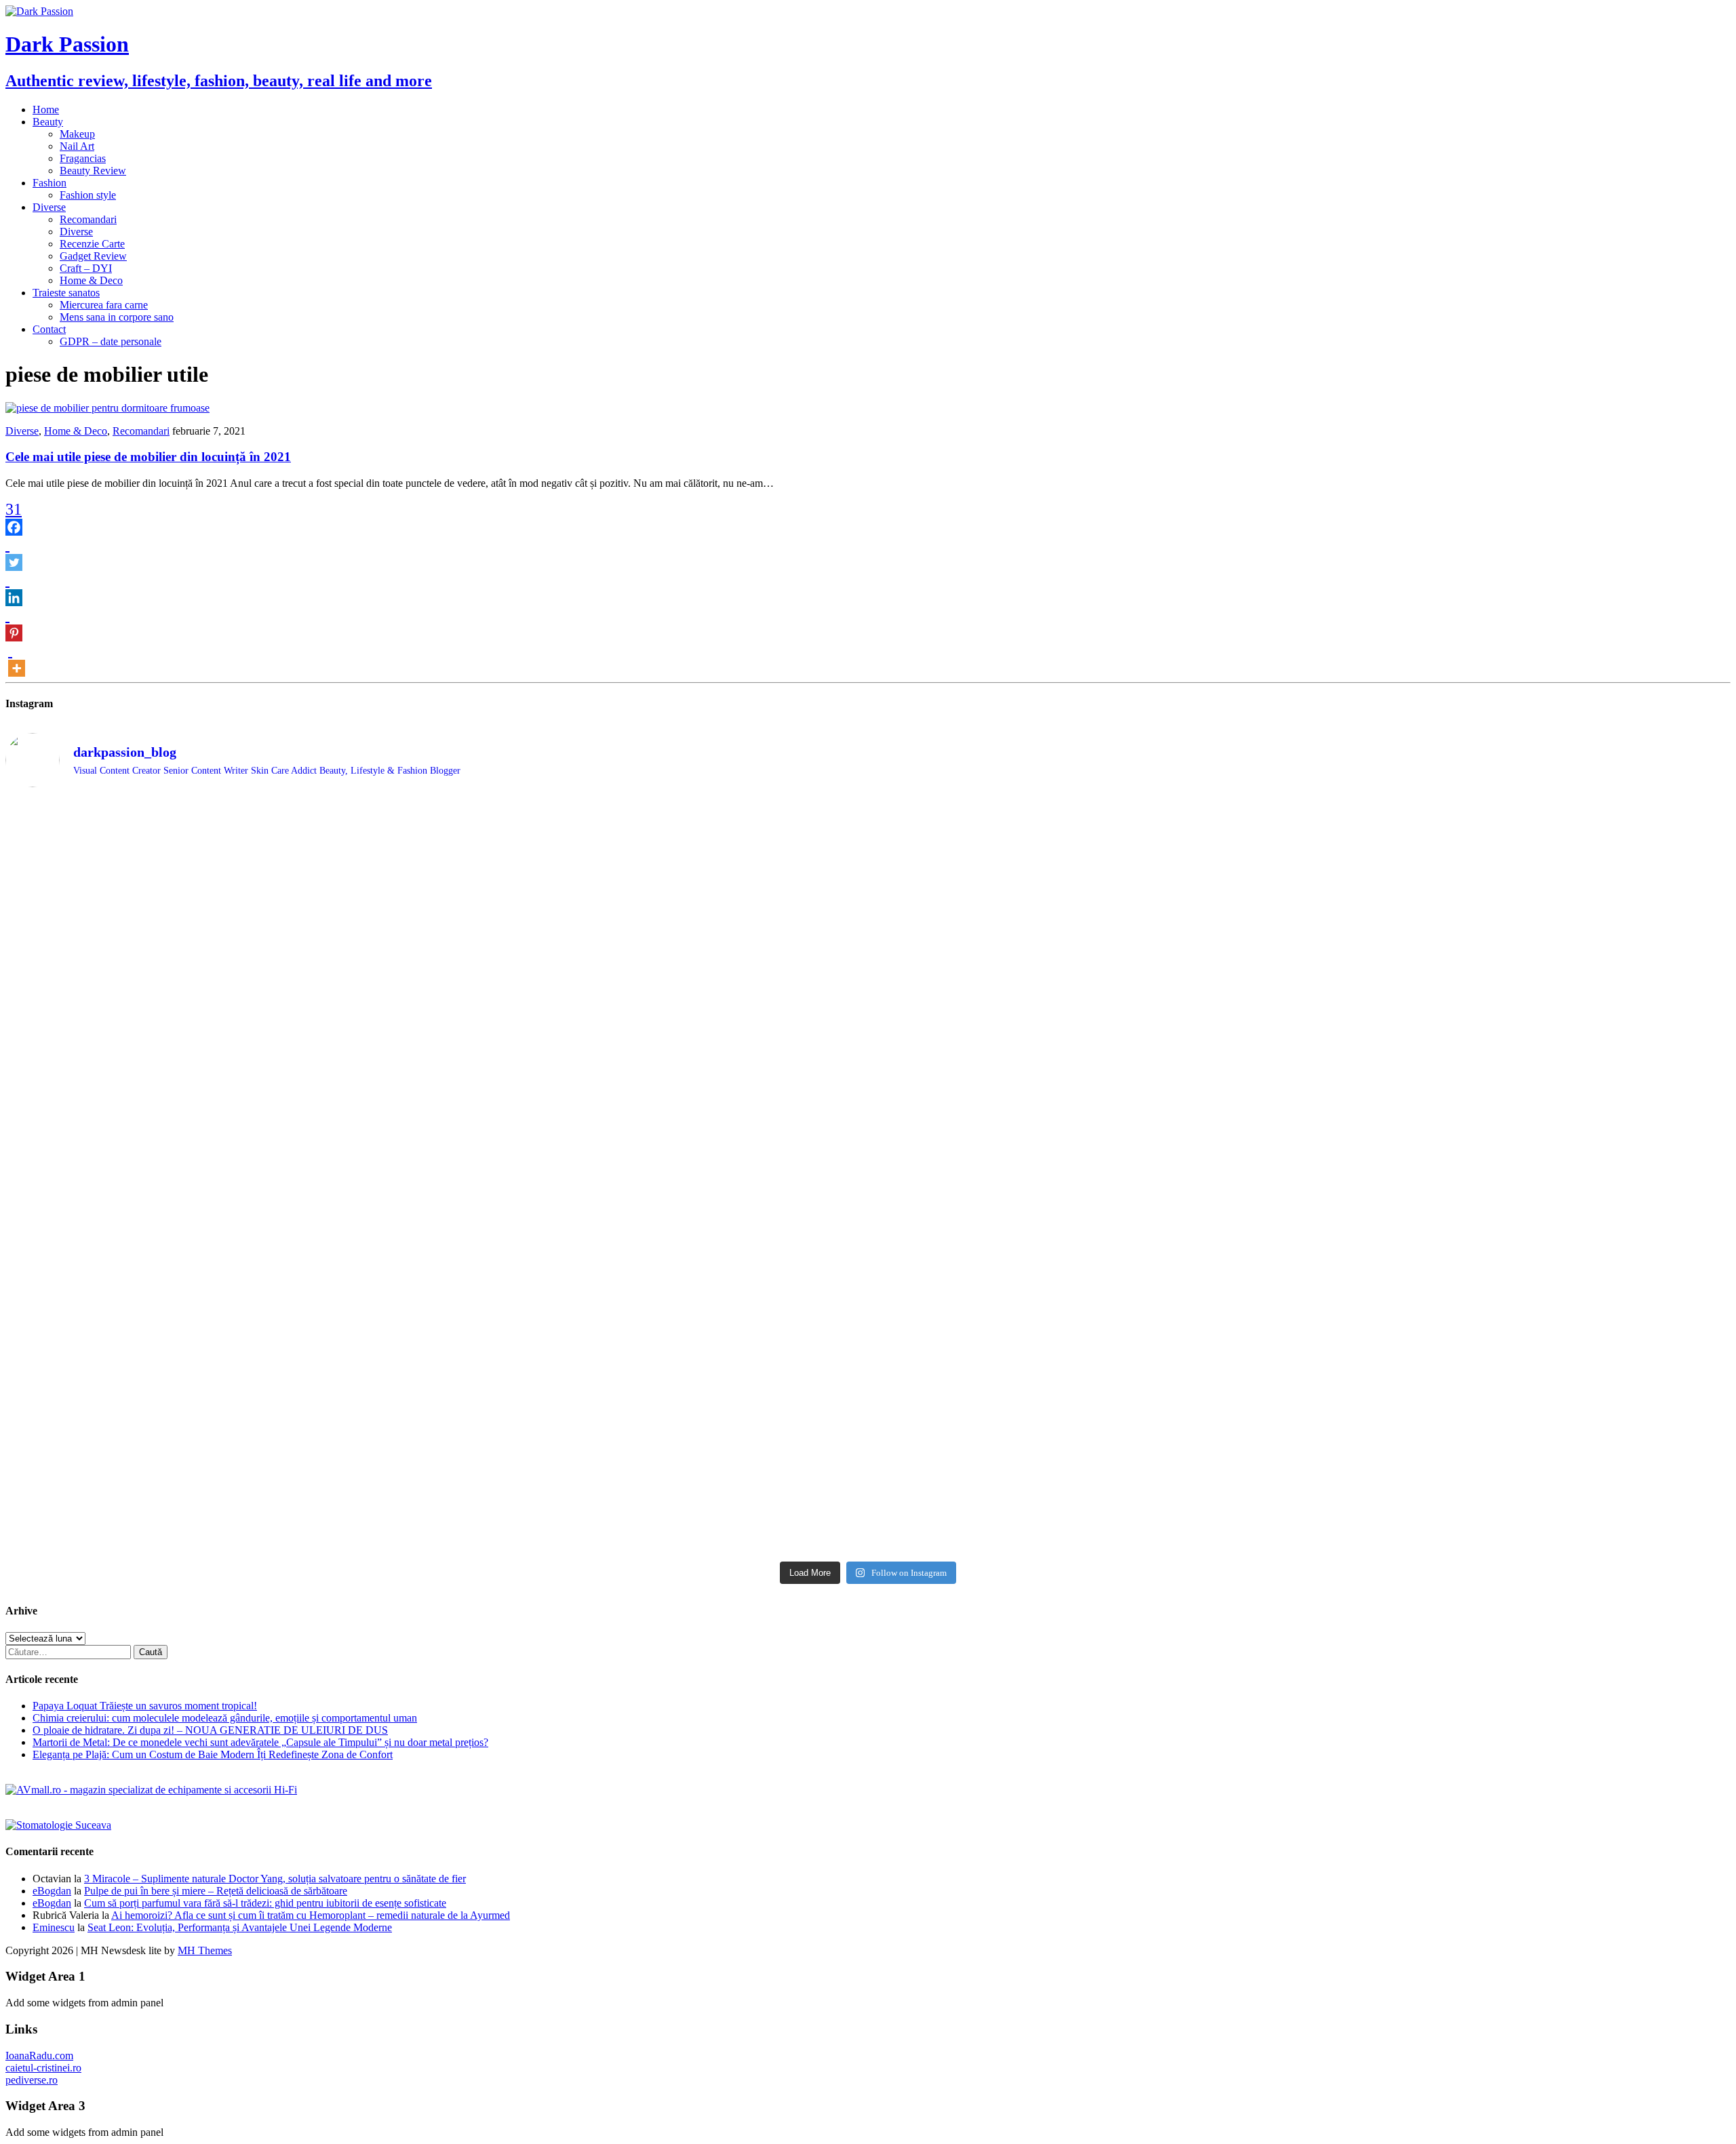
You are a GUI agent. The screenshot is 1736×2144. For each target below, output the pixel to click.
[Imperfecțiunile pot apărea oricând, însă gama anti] (652, 1056)
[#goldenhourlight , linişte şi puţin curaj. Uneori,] (219, 1174)
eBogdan (52, 1891)
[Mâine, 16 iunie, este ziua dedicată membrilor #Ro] (1085, 1198)
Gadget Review (93, 256)
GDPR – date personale (111, 341)
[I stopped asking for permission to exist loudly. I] (1085, 1431)
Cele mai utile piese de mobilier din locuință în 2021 (148, 457)
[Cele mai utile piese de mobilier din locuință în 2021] (107, 408)
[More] (17, 659)
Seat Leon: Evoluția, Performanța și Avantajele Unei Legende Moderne (240, 1927)
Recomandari (88, 219)
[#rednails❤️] (1518, 963)
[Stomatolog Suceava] (58, 1825)
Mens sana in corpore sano (117, 317)
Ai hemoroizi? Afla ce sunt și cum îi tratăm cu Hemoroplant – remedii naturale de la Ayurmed (311, 1915)
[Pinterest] (14, 624)
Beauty (48, 122)
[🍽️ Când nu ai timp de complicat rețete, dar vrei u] (652, 1350)
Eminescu (54, 1927)
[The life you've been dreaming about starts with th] (1518, 822)
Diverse (49, 207)
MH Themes (205, 1950)
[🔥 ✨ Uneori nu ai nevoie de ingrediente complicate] (1518, 1224)
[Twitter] (14, 553)
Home (46, 110)
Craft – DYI (86, 268)
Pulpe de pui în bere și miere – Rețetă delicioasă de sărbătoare (216, 1891)
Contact (49, 329)
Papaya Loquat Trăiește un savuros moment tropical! (145, 1706)
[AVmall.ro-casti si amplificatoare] (151, 1790)
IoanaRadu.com (39, 2056)
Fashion (50, 183)
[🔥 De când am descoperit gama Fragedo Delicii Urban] (219, 1350)
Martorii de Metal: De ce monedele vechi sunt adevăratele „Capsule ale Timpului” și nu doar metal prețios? (260, 1742)
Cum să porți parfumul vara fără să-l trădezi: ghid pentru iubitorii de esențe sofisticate (265, 1903)
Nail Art (77, 146)
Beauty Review (93, 171)
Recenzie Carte (92, 244)
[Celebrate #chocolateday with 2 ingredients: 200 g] (219, 969)
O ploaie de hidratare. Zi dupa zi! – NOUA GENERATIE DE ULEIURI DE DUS (210, 1730)
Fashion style (88, 195)
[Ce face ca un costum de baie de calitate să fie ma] (1518, 1456)
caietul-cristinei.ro (43, 2068)
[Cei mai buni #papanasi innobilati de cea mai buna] (1085, 969)
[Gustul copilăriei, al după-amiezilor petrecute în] (652, 877)
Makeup (77, 134)
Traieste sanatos (66, 293)
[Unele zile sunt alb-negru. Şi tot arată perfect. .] (1518, 1306)
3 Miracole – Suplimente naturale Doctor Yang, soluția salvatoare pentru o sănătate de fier (275, 1879)
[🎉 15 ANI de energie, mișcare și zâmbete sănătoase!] (652, 1469)
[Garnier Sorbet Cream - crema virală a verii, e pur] (652, 1192)
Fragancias (83, 158)
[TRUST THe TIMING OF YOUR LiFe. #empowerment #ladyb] (219, 816)
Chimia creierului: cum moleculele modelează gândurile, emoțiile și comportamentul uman (225, 1718)
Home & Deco (91, 280)
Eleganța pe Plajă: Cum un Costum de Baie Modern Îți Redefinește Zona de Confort (213, 1754)
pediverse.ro (32, 2080)
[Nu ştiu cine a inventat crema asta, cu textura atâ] (219, 1482)
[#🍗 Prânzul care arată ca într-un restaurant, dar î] (1085, 1343)
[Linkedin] (14, 589)
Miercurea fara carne (104, 305)
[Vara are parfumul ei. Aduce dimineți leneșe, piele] (1085, 865)
